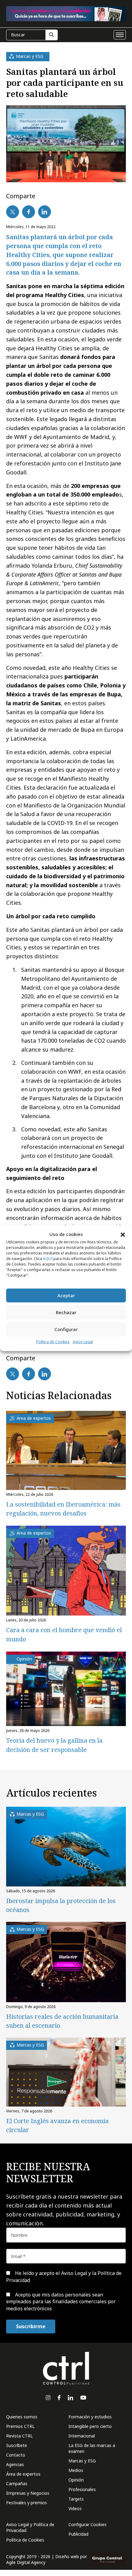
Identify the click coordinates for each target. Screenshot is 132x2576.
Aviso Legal (83, 1342)
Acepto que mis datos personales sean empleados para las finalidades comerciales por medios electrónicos (61, 2302)
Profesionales (82, 2489)
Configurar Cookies (87, 2524)
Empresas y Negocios (28, 2493)
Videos (75, 2508)
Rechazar (66, 1312)
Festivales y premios (27, 2503)
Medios (76, 2470)
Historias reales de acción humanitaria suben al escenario (62, 2021)
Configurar (66, 1329)
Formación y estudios (90, 2417)
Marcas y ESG (82, 2461)
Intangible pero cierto (90, 2426)
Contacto (16, 2455)
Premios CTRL (20, 2426)
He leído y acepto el (64, 2276)
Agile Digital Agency (26, 2562)
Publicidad (78, 2534)
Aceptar (66, 1295)
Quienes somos (22, 2417)
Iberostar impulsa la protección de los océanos (61, 1905)
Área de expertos (23, 2474)
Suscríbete (17, 2445)
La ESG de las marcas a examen (92, 2448)
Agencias (15, 2464)
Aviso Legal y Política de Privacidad (30, 2527)
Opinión (76, 2480)
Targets (76, 2499)
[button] (123, 1234)
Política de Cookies (53, 1342)
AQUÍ (48, 1259)
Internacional (82, 2436)
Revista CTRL (19, 2436)
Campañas (17, 2483)
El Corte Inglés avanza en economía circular (57, 2125)
